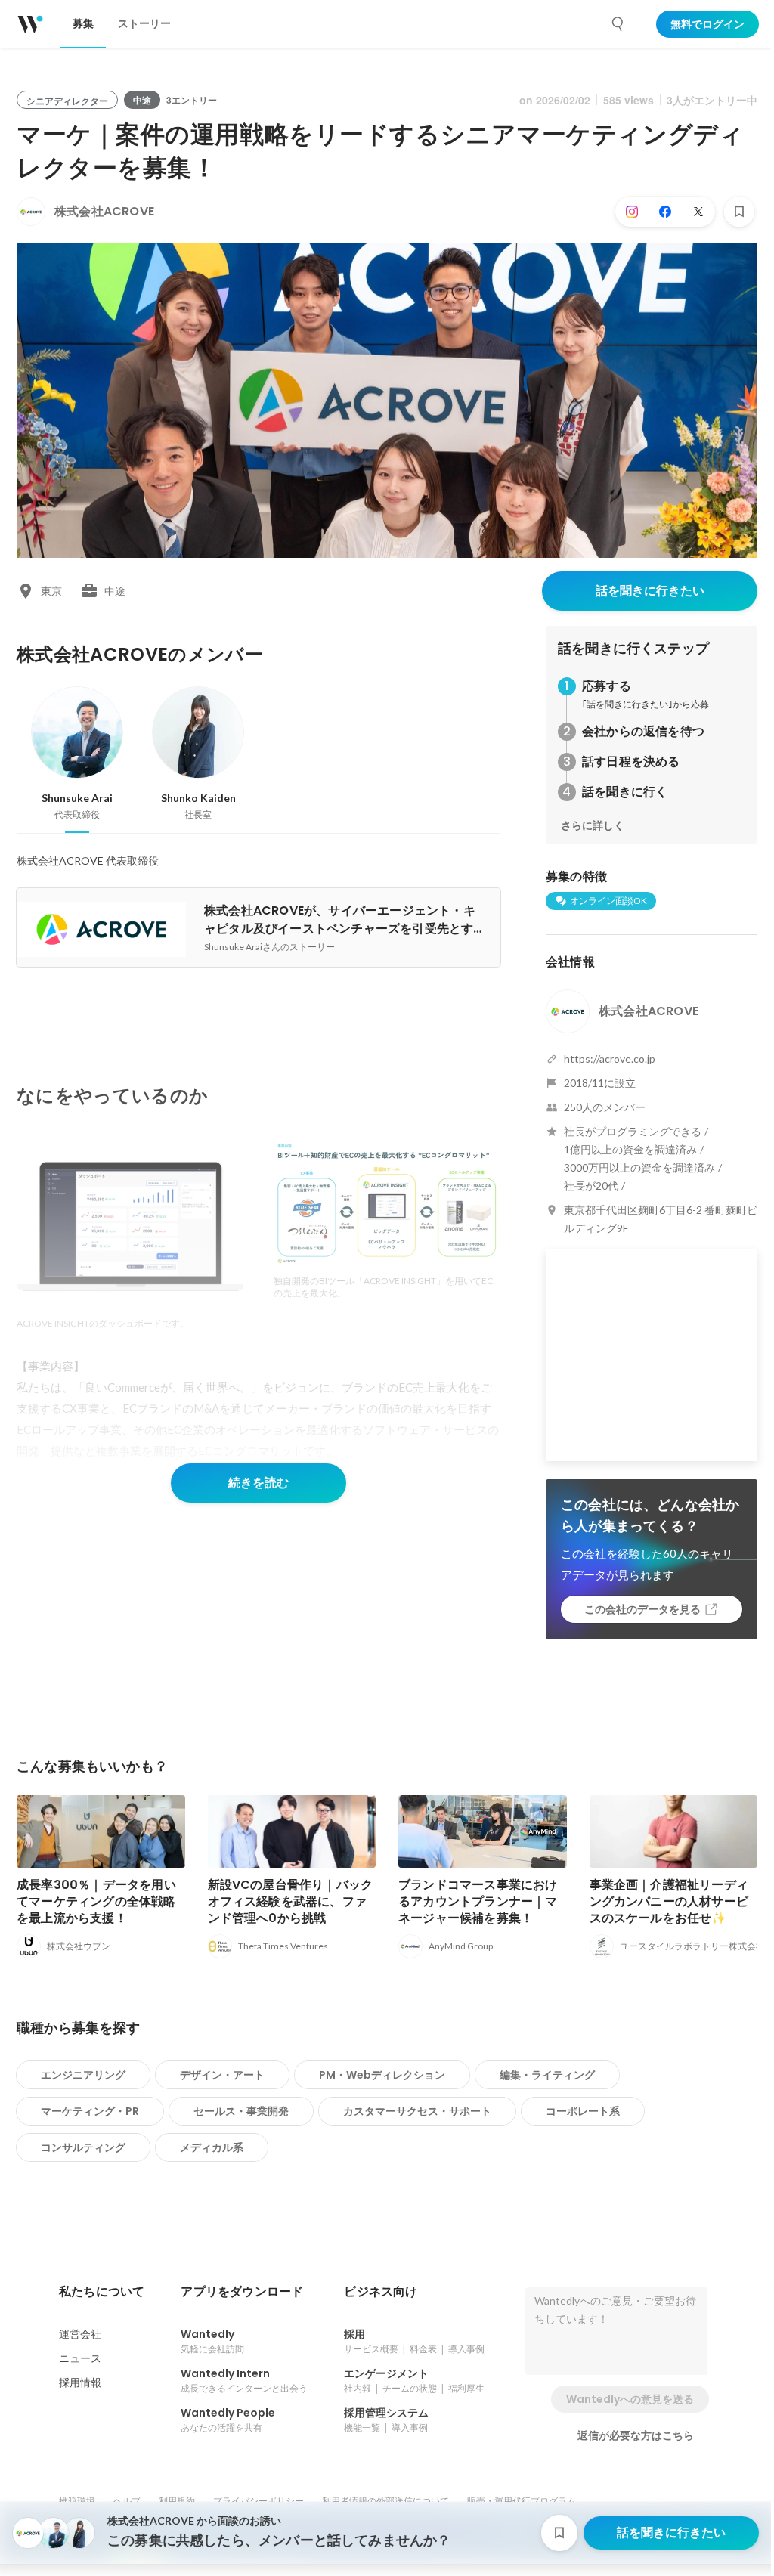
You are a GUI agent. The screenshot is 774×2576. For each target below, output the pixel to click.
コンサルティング (83, 2147)
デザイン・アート (222, 2075)
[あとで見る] (739, 212)
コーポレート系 (583, 2111)
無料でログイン (707, 24)
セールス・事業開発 (241, 2111)
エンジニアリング (83, 2075)
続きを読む (259, 1483)
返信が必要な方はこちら (636, 2435)
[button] (102, 2292)
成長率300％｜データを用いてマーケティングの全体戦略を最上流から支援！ (96, 1901)
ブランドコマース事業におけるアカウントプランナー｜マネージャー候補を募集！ (478, 1901)
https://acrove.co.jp (610, 1059)
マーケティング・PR (90, 2111)
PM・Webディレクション (382, 2075)
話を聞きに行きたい (650, 591)
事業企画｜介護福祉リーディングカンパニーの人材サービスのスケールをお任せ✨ (669, 1901)
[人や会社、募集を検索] (618, 24)
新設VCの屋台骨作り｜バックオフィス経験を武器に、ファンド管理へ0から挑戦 (291, 1901)
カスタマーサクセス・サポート (417, 2111)
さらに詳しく (593, 825)
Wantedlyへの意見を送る (630, 2399)
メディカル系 (212, 2147)
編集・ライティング (547, 2075)
